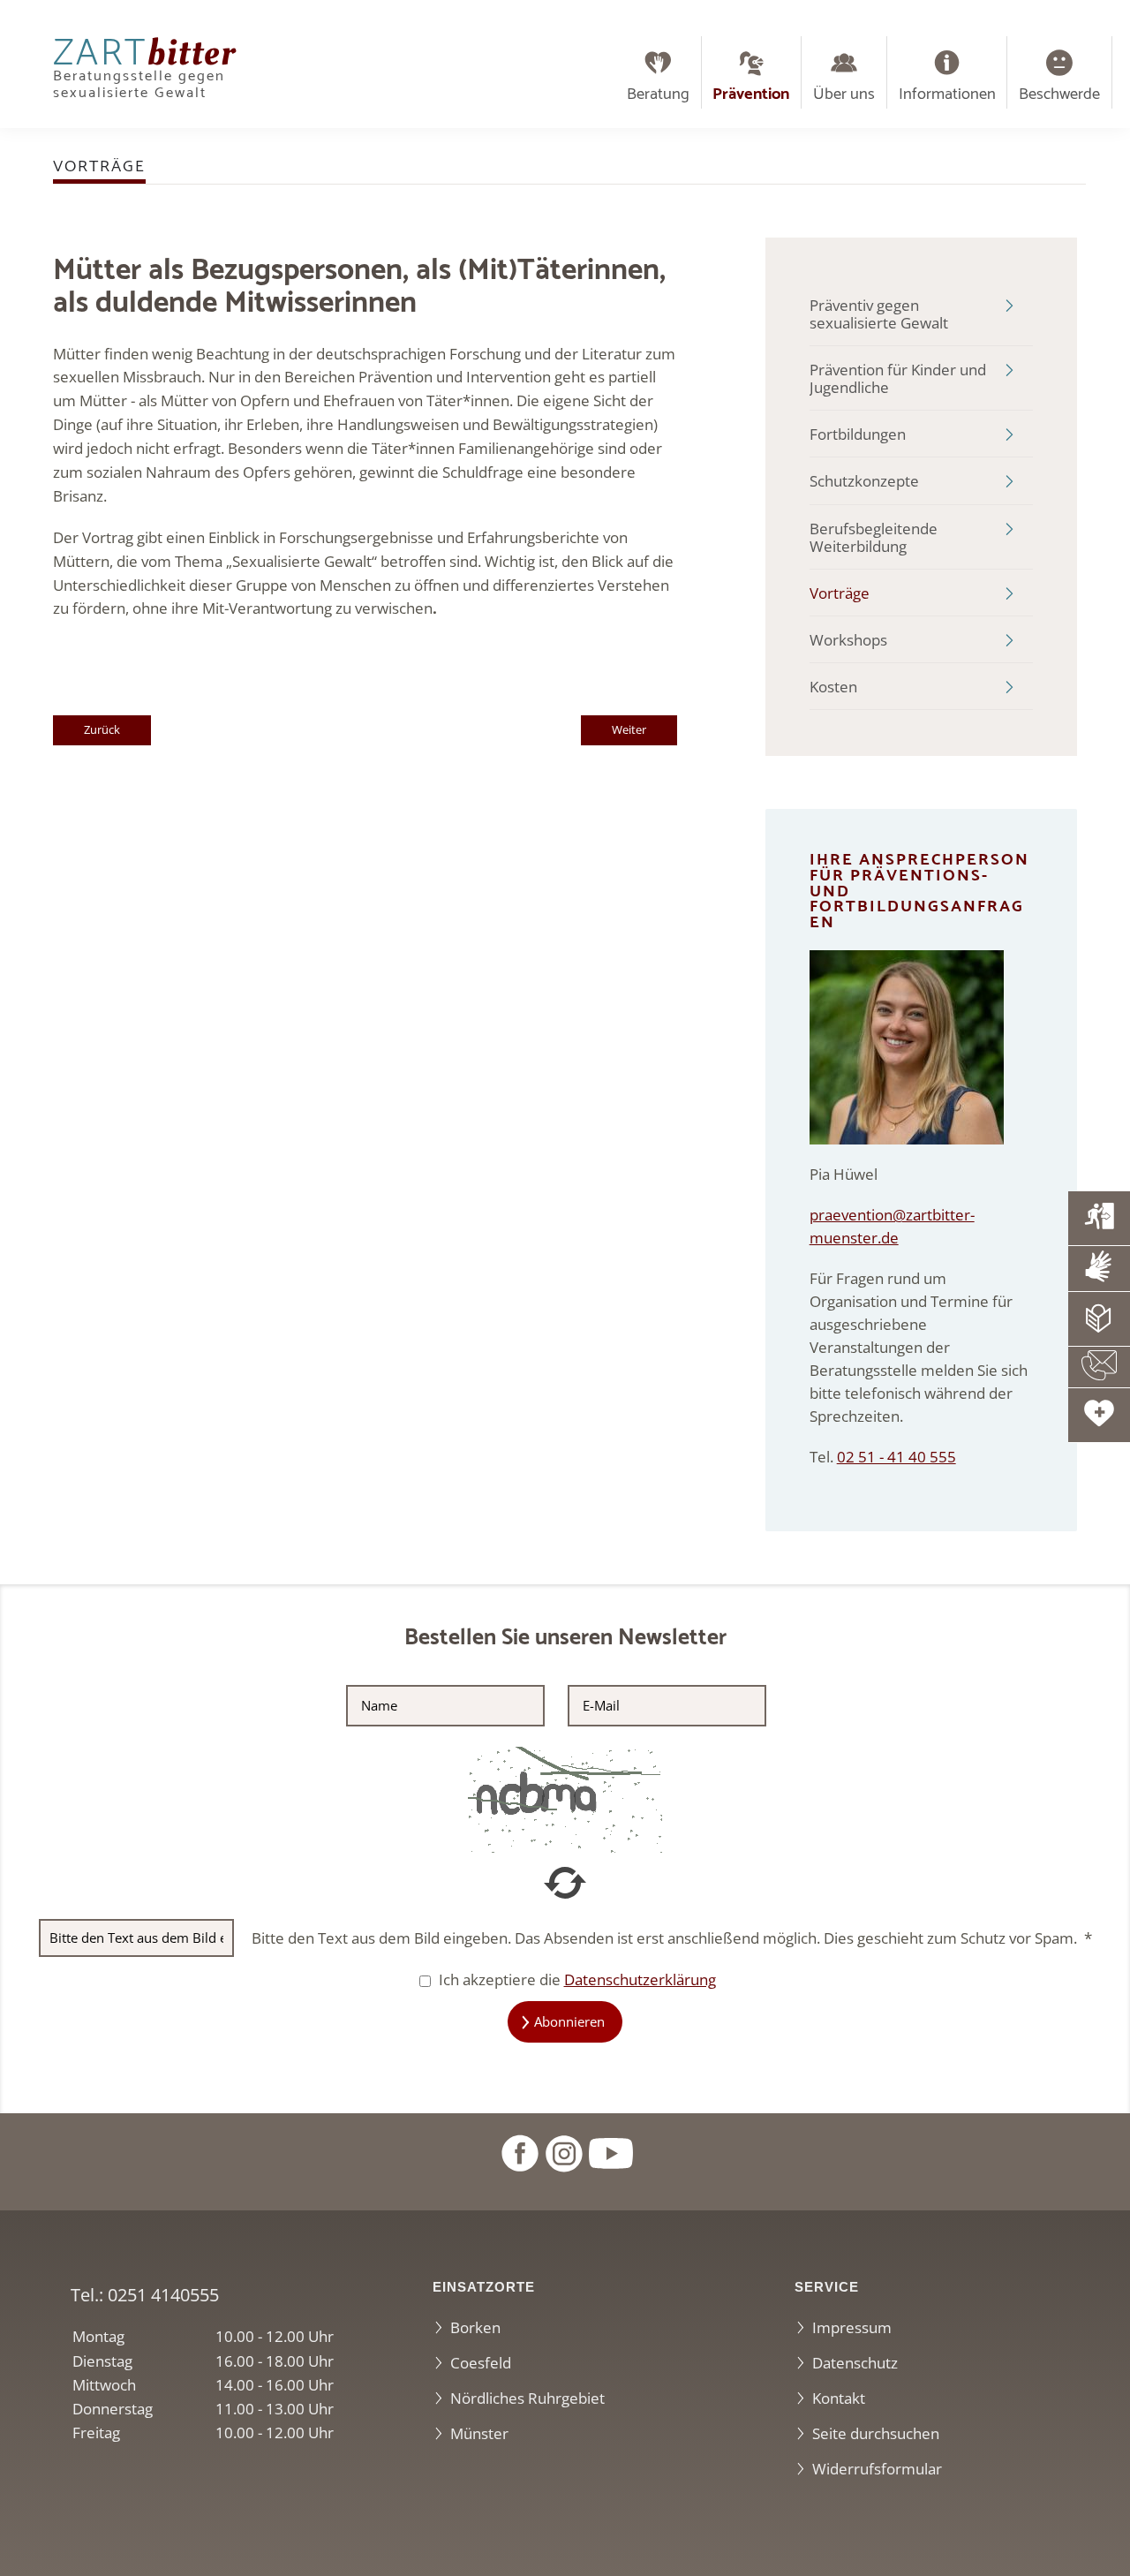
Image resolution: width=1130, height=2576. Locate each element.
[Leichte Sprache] (1099, 1319)
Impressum (852, 2327)
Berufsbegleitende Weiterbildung (874, 537)
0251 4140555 (163, 2294)
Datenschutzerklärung (640, 1979)
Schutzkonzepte (864, 481)
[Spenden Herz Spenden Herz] (1099, 1414)
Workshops (848, 640)
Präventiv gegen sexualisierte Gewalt (879, 314)
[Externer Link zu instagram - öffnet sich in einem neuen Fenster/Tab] (563, 2152)
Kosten (833, 687)
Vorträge (840, 593)
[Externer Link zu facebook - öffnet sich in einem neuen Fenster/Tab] (519, 2152)
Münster (479, 2433)
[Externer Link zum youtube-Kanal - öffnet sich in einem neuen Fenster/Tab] (611, 2152)
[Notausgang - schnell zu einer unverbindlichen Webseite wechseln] (1099, 1217)
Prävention (751, 94)
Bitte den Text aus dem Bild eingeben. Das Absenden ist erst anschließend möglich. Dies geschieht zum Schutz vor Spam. (672, 1938)
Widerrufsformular (877, 2469)
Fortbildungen (858, 434)
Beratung (658, 94)
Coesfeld (481, 2363)
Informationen (947, 94)
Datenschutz (855, 2363)
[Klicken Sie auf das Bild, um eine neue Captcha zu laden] (565, 1798)
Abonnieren (569, 2021)
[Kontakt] (1099, 1367)
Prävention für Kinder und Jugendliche (898, 378)
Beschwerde (1059, 94)
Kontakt (839, 2398)
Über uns (844, 94)
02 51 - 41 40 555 (896, 1457)
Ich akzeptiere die (576, 1979)
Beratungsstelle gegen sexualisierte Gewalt (144, 73)
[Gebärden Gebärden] (1099, 1268)
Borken (475, 2327)
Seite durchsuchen (876, 2433)
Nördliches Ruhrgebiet (527, 2398)
